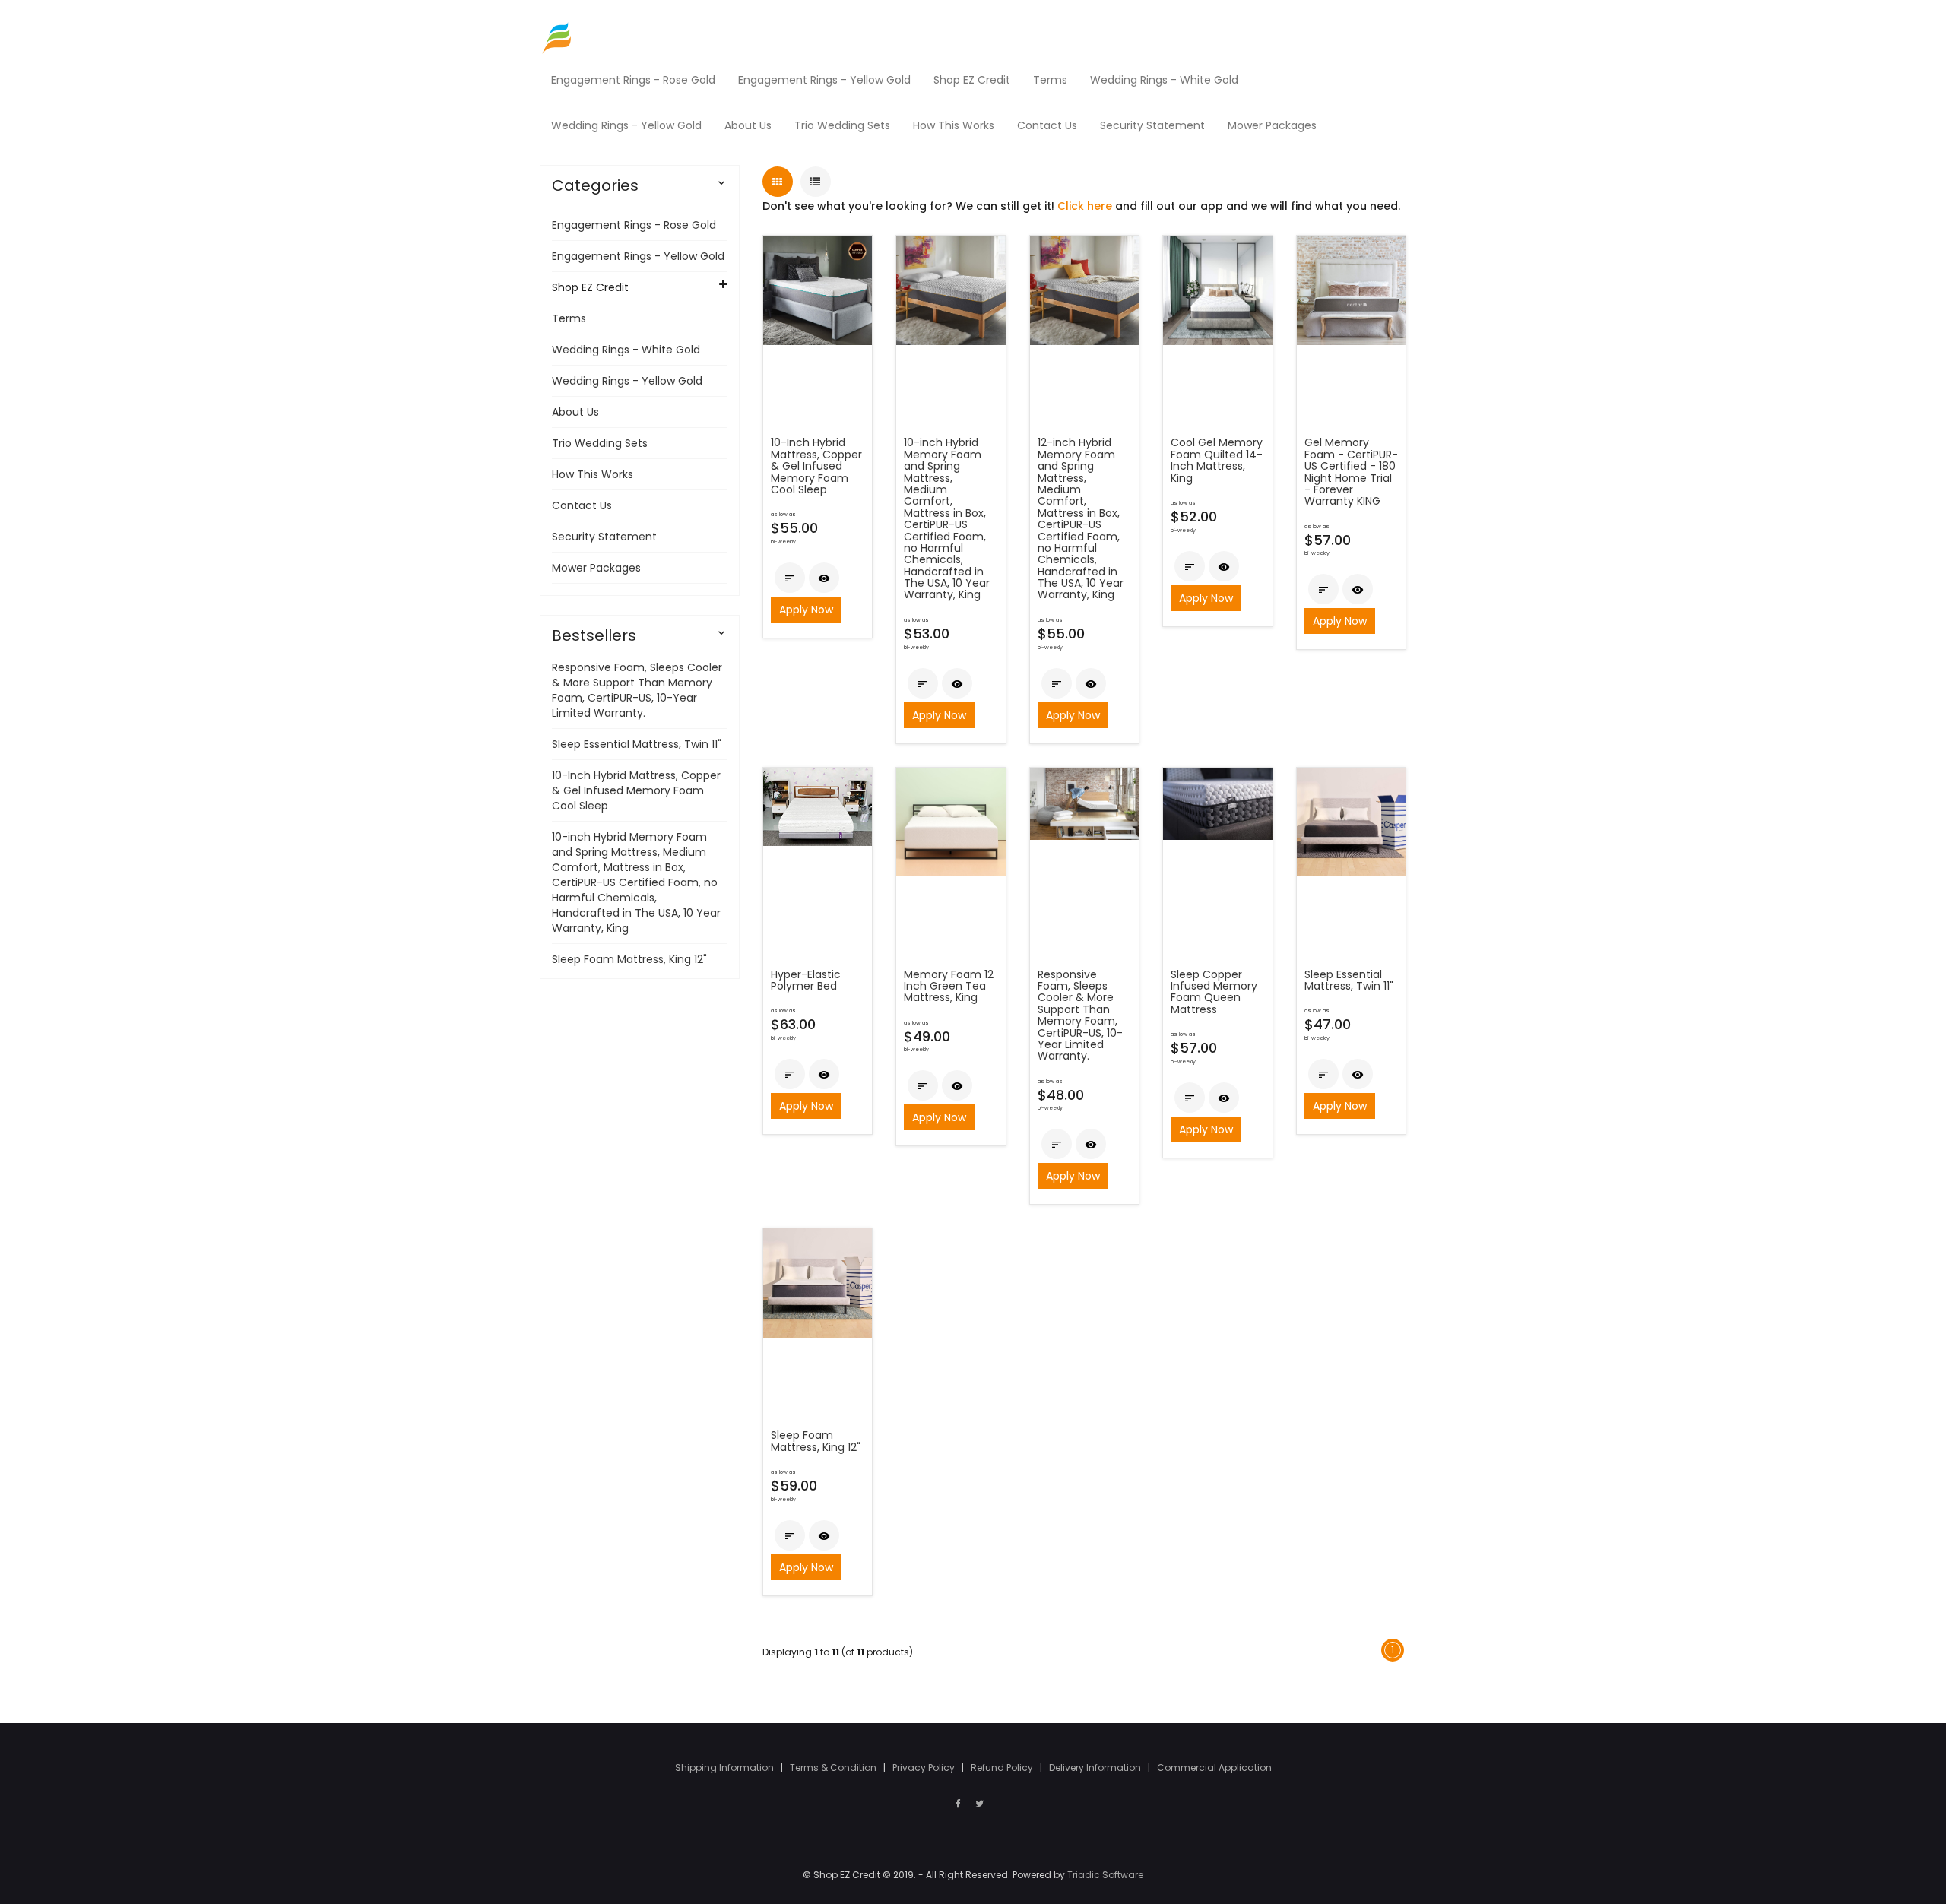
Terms (569, 318)
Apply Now (806, 610)
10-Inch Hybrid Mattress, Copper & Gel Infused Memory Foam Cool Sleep (636, 790)
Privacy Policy (925, 1768)
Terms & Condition (834, 1768)
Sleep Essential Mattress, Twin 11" (637, 744)
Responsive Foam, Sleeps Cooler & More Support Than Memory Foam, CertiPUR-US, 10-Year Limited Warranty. (637, 690)
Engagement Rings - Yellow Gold (638, 256)
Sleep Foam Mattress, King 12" (629, 959)
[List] (816, 182)
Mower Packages (596, 568)
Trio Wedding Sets (600, 443)
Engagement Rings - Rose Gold (634, 225)
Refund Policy (1003, 1768)
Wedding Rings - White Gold (626, 350)
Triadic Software (1105, 1875)
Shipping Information (726, 1768)
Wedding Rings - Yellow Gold (627, 381)
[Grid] (778, 182)
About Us (575, 412)
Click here (1085, 206)
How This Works (593, 474)
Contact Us (582, 505)
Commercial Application (1214, 1768)
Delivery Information (1096, 1768)
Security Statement (604, 537)
